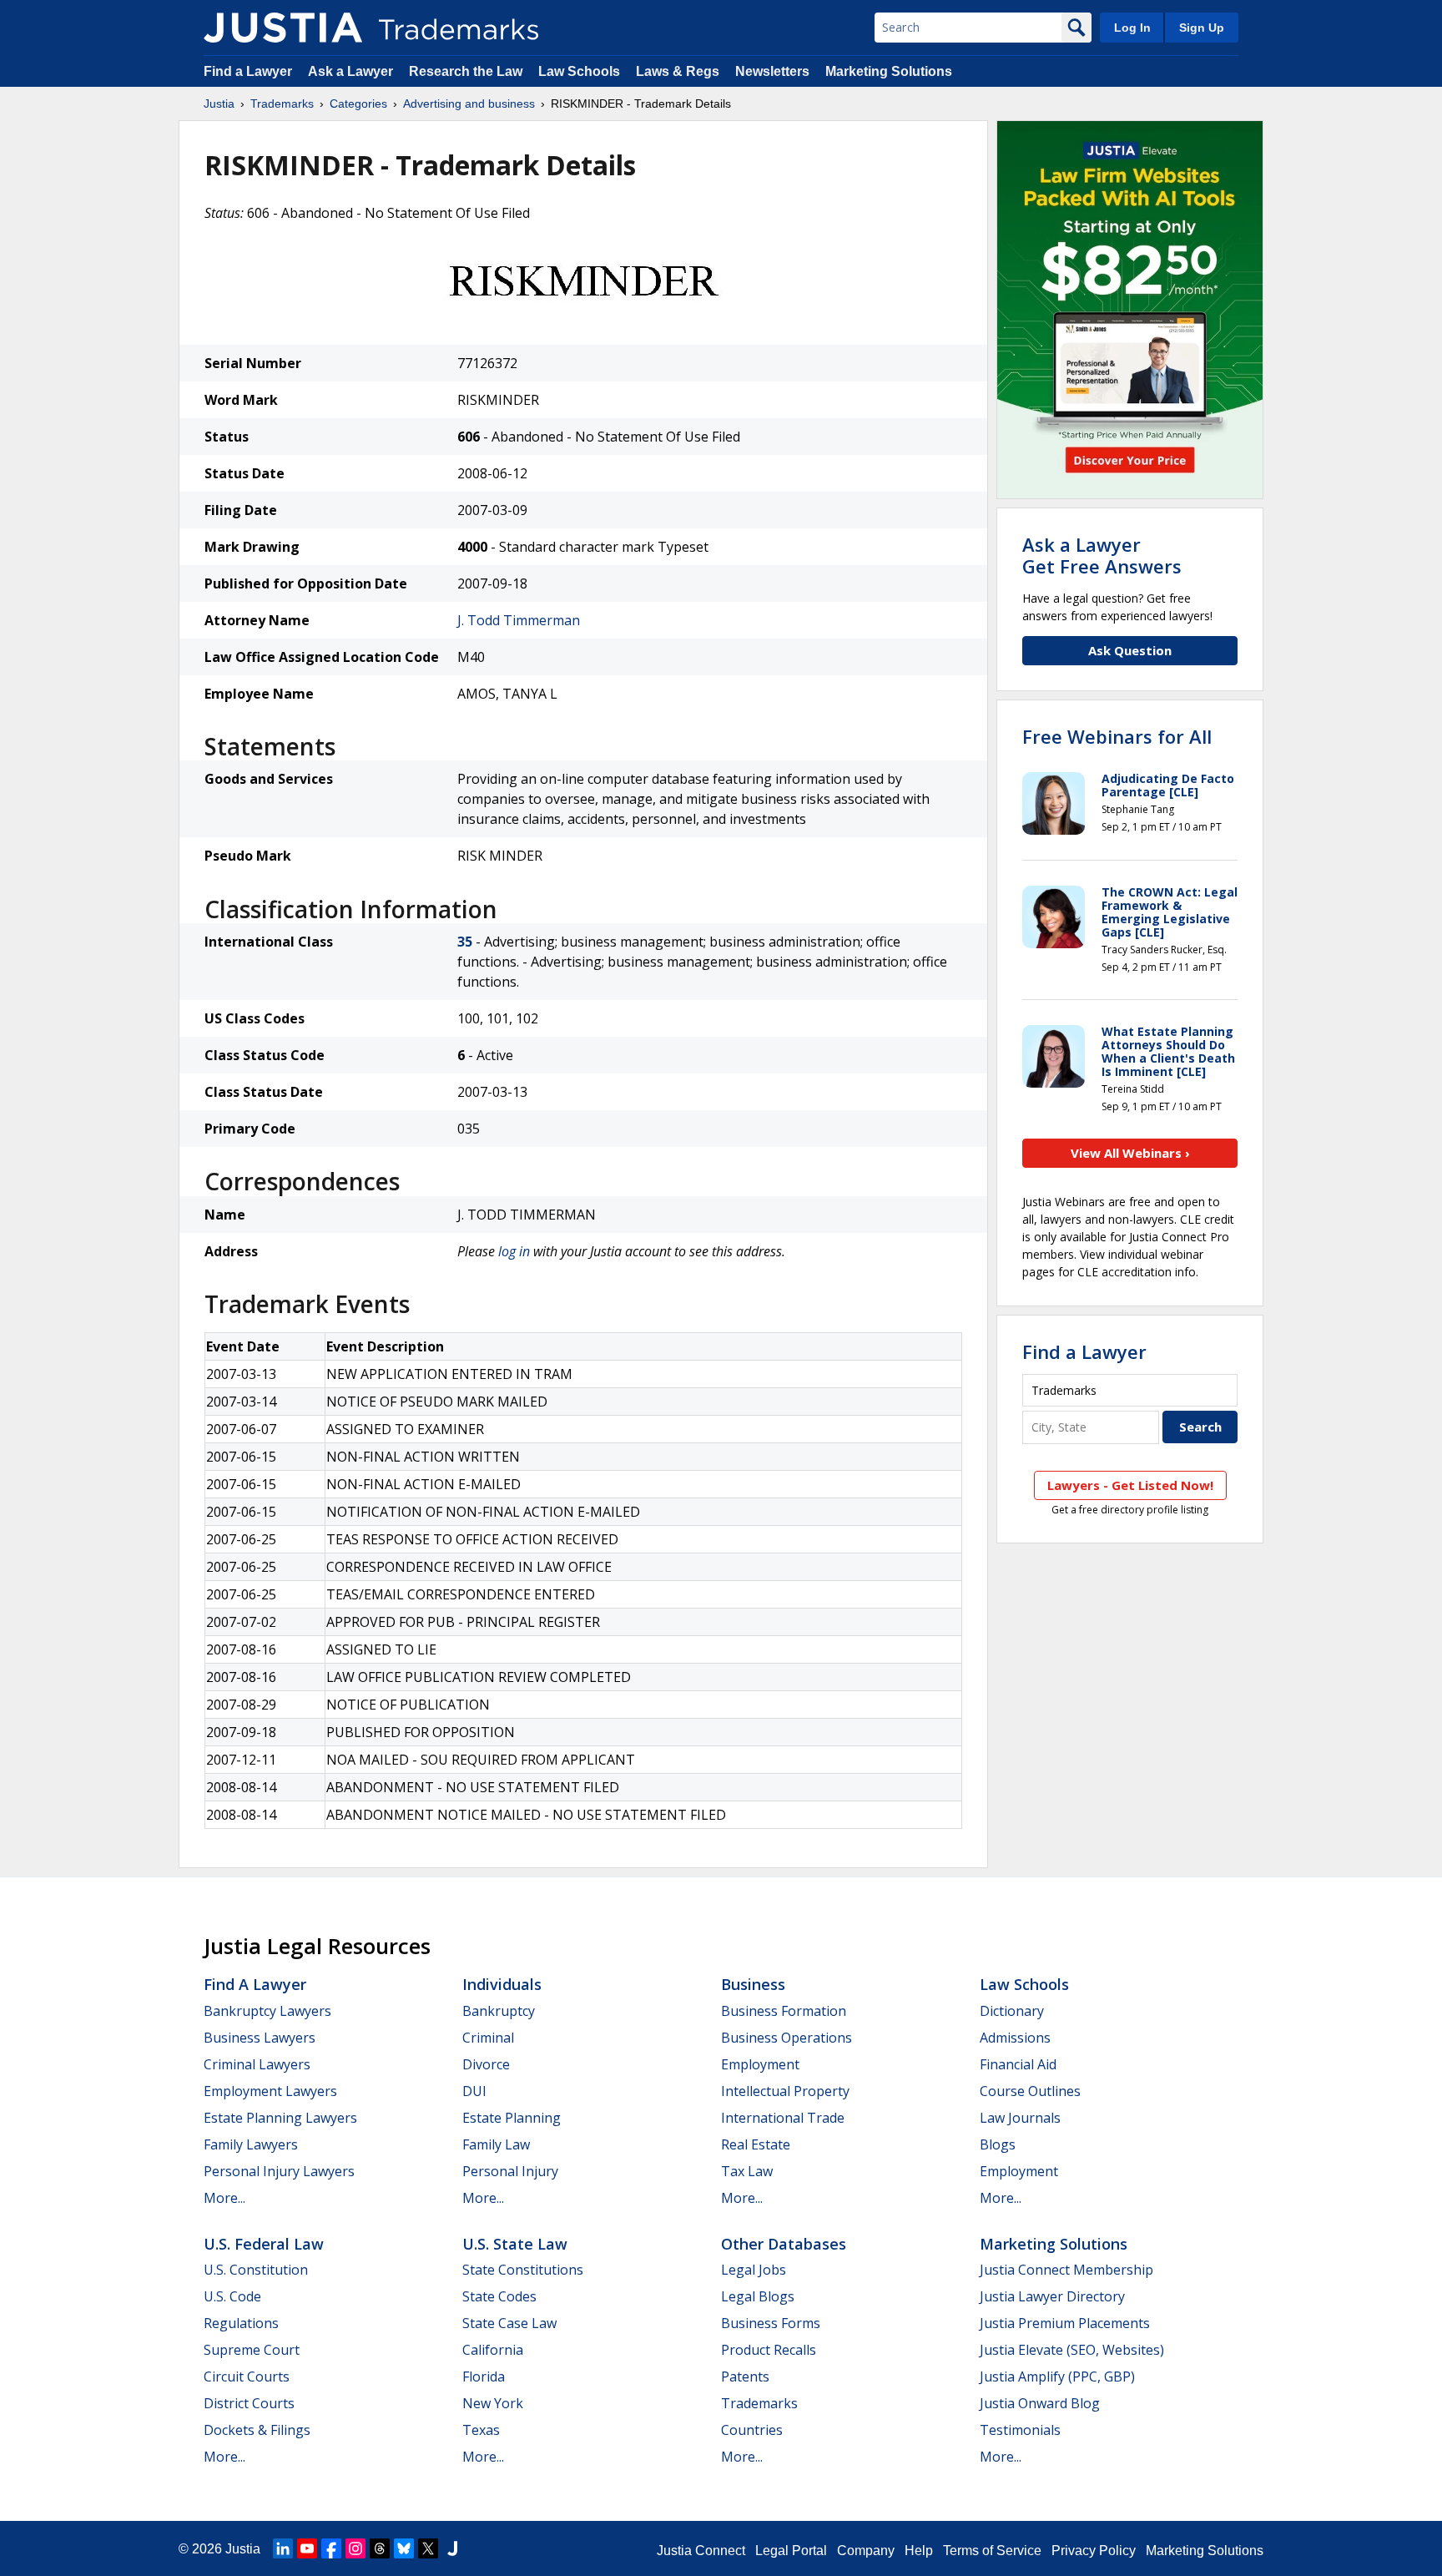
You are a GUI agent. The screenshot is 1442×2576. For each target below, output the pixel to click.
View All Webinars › (1130, 1153)
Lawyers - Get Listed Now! (1130, 1485)
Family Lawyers (251, 2144)
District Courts (249, 2403)
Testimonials (1020, 2430)
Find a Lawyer (248, 71)
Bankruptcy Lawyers (267, 2011)
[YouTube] (307, 2548)
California (493, 2350)
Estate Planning (512, 2118)
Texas (481, 2430)
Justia (219, 104)
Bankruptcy (499, 2011)
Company (866, 2551)
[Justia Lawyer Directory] (452, 2548)
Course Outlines (1030, 2091)
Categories (358, 104)
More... (224, 2198)
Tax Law (747, 2171)
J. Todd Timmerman (519, 620)
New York (493, 2403)
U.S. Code (232, 2296)
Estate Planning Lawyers (280, 2118)
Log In (1132, 28)
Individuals (502, 1984)
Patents (745, 2376)
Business (753, 1984)
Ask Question (1130, 650)
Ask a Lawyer (350, 71)
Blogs (998, 2144)
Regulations (241, 2323)
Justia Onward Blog (1040, 2403)
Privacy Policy (1094, 2551)
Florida (484, 2376)
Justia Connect (701, 2551)
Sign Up (1202, 28)
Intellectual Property (785, 2091)
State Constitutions (523, 2270)
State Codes (499, 2296)
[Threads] (380, 2548)
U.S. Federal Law (264, 2244)
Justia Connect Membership (1066, 2270)
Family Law (496, 2144)
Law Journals (1020, 2118)
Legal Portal (791, 2551)
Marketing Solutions (889, 71)
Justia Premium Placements (1065, 2323)
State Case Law (509, 2323)
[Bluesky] (404, 2548)
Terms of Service (992, 2551)
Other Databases (784, 2244)
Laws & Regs (678, 71)
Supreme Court (252, 2350)
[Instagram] (355, 2548)
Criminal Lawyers (257, 2064)
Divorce (486, 2064)
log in (514, 1251)
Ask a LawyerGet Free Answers (1102, 555)
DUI (474, 2091)
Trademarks (282, 104)
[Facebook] (331, 2548)
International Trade (783, 2118)
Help (919, 2551)
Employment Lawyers (270, 2091)
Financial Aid (1018, 2064)
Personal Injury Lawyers (279, 2171)
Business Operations (787, 2038)
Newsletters (772, 71)
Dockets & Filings (257, 2430)
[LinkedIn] (283, 2548)
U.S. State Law (515, 2244)
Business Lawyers (260, 2038)
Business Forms (771, 2323)
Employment (760, 2064)
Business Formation (784, 2011)
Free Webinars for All (1117, 736)
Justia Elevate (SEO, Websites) (1072, 2350)
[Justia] (283, 28)
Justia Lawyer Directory (1052, 2296)
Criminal (488, 2038)
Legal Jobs (754, 2270)
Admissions (1015, 2038)
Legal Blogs (758, 2296)
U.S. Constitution (256, 2270)
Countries (752, 2430)
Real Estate (756, 2144)
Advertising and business (469, 104)
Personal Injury (510, 2171)
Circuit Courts (247, 2376)
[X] (428, 2548)
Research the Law (466, 71)
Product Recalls (769, 2350)
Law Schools (579, 71)
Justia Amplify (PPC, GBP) (1057, 2376)
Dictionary (1012, 2011)
